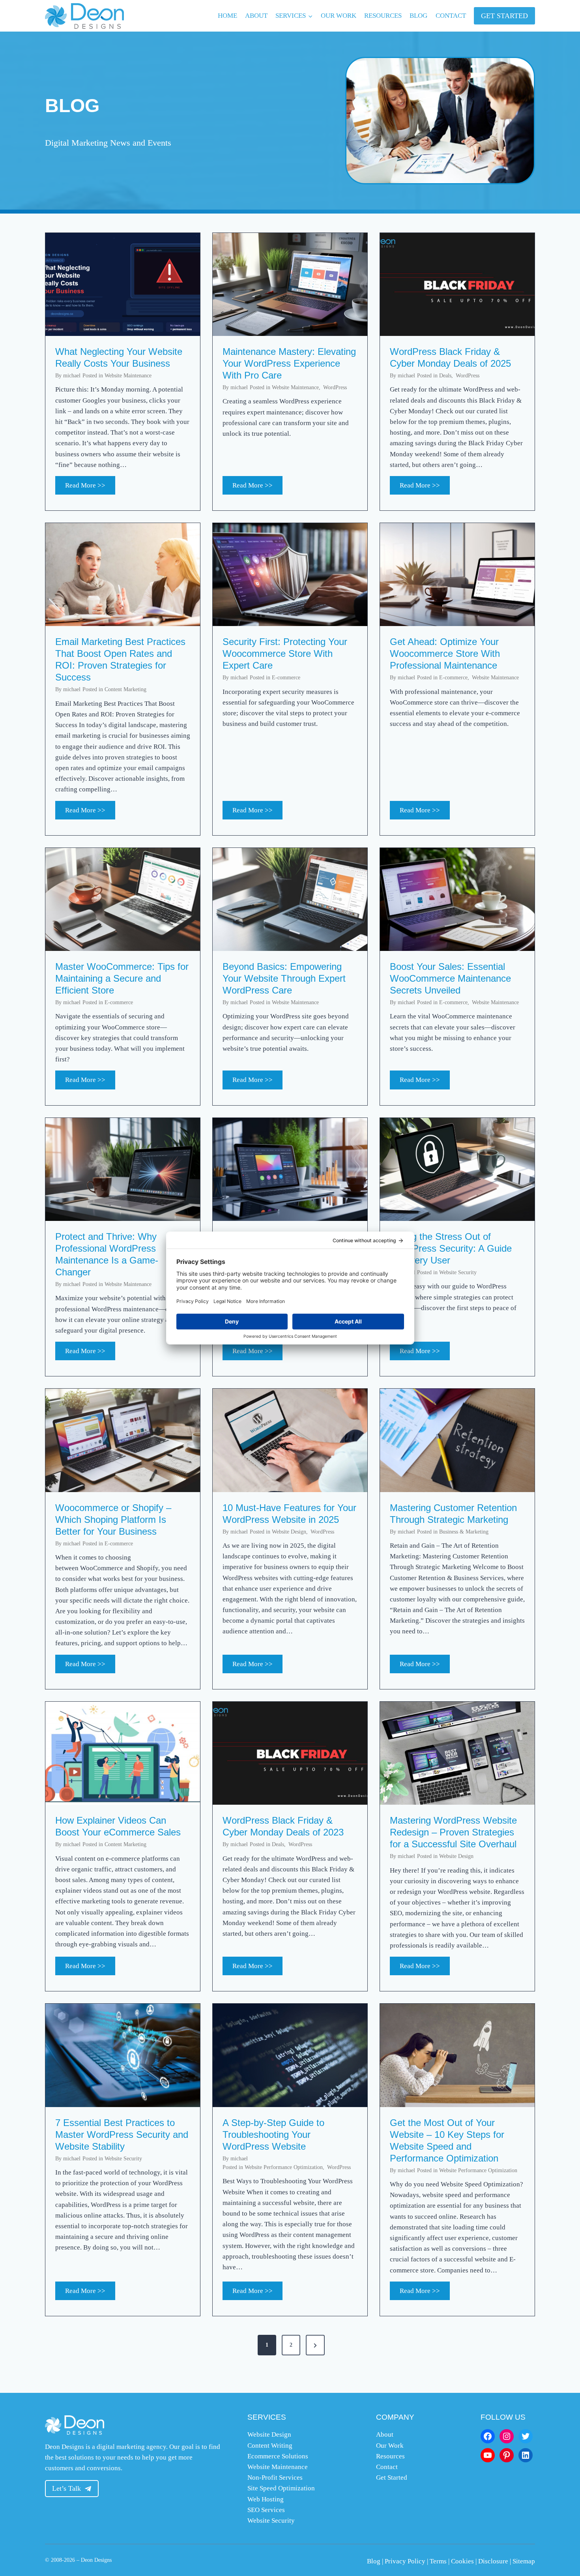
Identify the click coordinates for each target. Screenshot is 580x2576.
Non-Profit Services (275, 2478)
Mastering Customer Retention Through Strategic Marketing (453, 1514)
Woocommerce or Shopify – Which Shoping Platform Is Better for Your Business (113, 1520)
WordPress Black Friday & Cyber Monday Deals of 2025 (450, 357)
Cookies (462, 2561)
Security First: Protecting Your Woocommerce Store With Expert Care (285, 653)
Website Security (458, 1272)
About (256, 16)
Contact (451, 16)
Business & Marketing (464, 1532)
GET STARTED (504, 16)
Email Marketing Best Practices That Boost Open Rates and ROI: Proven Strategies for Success (120, 659)
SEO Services (266, 2510)
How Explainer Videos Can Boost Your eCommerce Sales (118, 1826)
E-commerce (286, 678)
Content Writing (270, 2446)
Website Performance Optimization (284, 2167)
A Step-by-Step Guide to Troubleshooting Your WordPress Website (273, 2134)
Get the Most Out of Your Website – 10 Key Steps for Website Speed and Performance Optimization (447, 2140)
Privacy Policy (405, 2561)
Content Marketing (125, 689)
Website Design (289, 1532)
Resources (383, 16)
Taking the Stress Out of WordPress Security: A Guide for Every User (451, 1248)
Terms (438, 2561)
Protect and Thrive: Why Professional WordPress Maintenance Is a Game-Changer (107, 1254)
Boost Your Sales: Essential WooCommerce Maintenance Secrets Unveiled (450, 978)
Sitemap (524, 2561)
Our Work (339, 16)
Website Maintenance (128, 376)
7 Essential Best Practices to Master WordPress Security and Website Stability (122, 2134)
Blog (418, 16)
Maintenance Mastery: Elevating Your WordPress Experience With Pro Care (289, 363)
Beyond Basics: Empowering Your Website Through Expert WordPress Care (284, 978)
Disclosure (493, 2561)
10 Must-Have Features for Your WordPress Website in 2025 (289, 1514)
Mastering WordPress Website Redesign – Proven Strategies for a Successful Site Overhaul (453, 1832)
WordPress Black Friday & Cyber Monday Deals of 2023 (283, 1826)
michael (72, 376)
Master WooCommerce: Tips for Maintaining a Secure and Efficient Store (122, 978)
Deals (445, 376)
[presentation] (123, 284)
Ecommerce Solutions (278, 2456)
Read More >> (90, 488)
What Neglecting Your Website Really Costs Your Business (119, 357)
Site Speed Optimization (281, 2488)
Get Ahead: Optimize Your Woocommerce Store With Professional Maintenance (445, 653)
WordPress (335, 387)
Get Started (392, 2478)
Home (227, 16)
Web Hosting (266, 2499)
